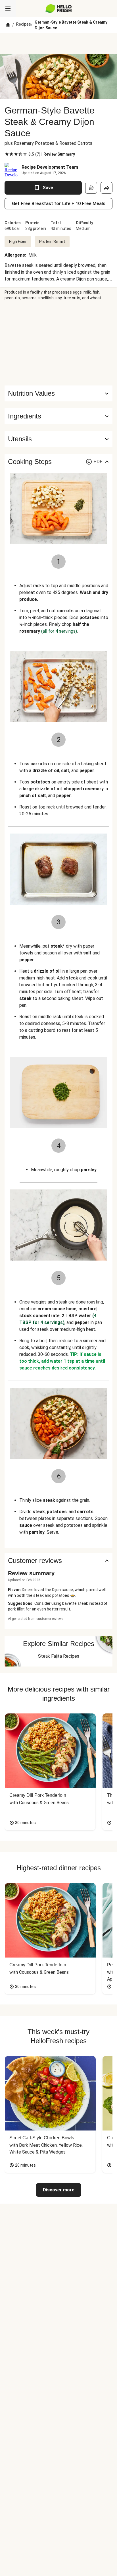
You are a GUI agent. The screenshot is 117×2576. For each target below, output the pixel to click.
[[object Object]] (91, 188)
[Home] (8, 25)
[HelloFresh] (59, 9)
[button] (58, 416)
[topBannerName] (58, 44)
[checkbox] (7, 154)
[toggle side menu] (8, 9)
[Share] (106, 188)
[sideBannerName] (58, 343)
